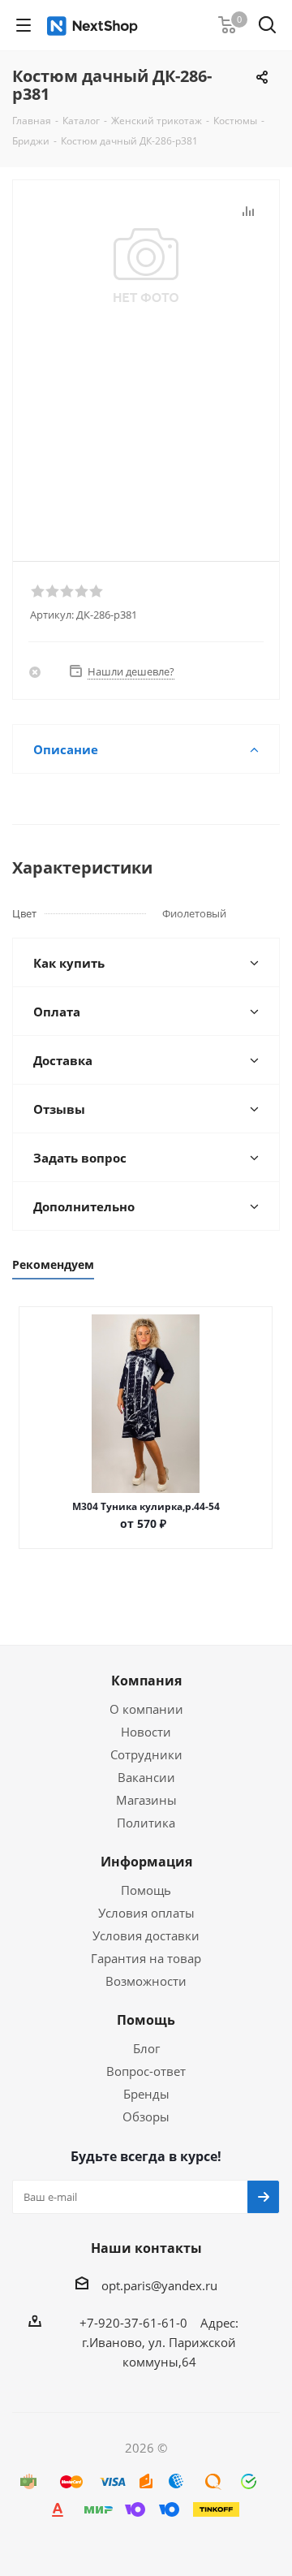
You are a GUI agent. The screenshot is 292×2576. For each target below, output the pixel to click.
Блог (146, 2048)
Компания (146, 1681)
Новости (146, 1732)
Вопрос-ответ (146, 2071)
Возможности (146, 1981)
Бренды (146, 2094)
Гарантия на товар (146, 1958)
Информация (146, 1862)
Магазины (146, 1800)
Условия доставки (146, 1935)
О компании (146, 1709)
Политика (146, 1823)
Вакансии (146, 1777)
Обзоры (146, 2116)
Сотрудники (146, 1754)
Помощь (146, 1890)
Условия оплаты (146, 1913)
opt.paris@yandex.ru (159, 2285)
